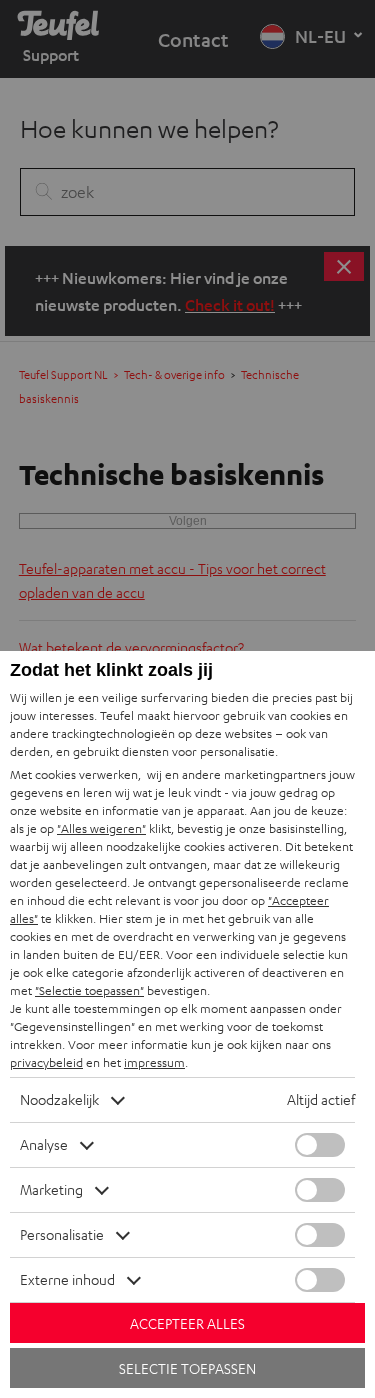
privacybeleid (46, 1062)
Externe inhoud (67, 1279)
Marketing (51, 1189)
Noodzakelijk (59, 1099)
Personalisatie (62, 1234)
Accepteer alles (187, 1323)
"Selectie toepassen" (89, 990)
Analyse (44, 1144)
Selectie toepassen (187, 1368)
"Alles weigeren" (101, 828)
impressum (154, 1062)
